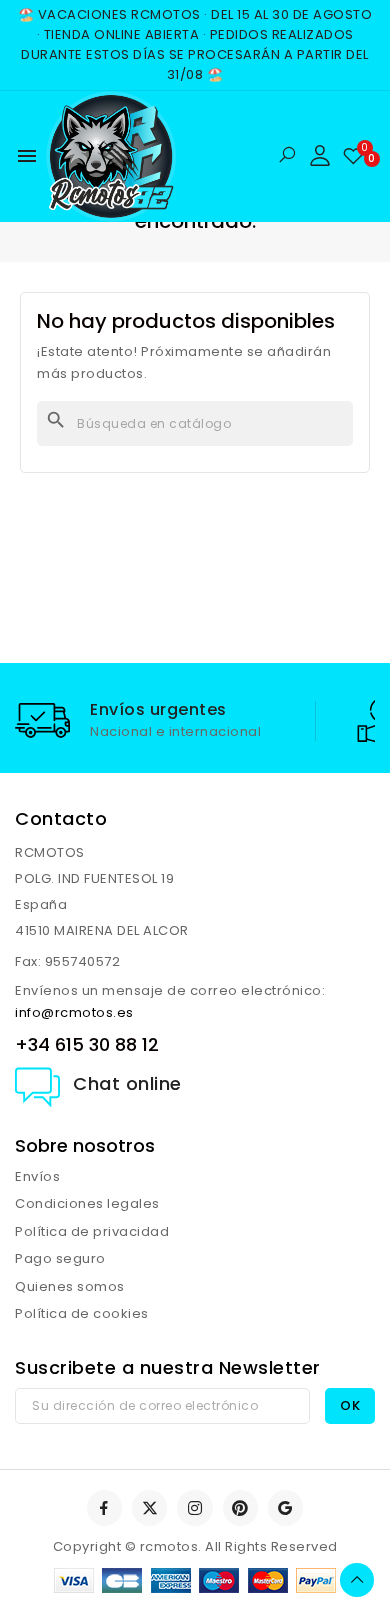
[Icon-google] (285, 1507)
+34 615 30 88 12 (87, 1044)
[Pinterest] (240, 1507)
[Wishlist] (353, 156)
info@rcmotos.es (74, 1012)
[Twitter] (149, 1507)
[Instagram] (194, 1507)
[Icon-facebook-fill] (104, 1507)
